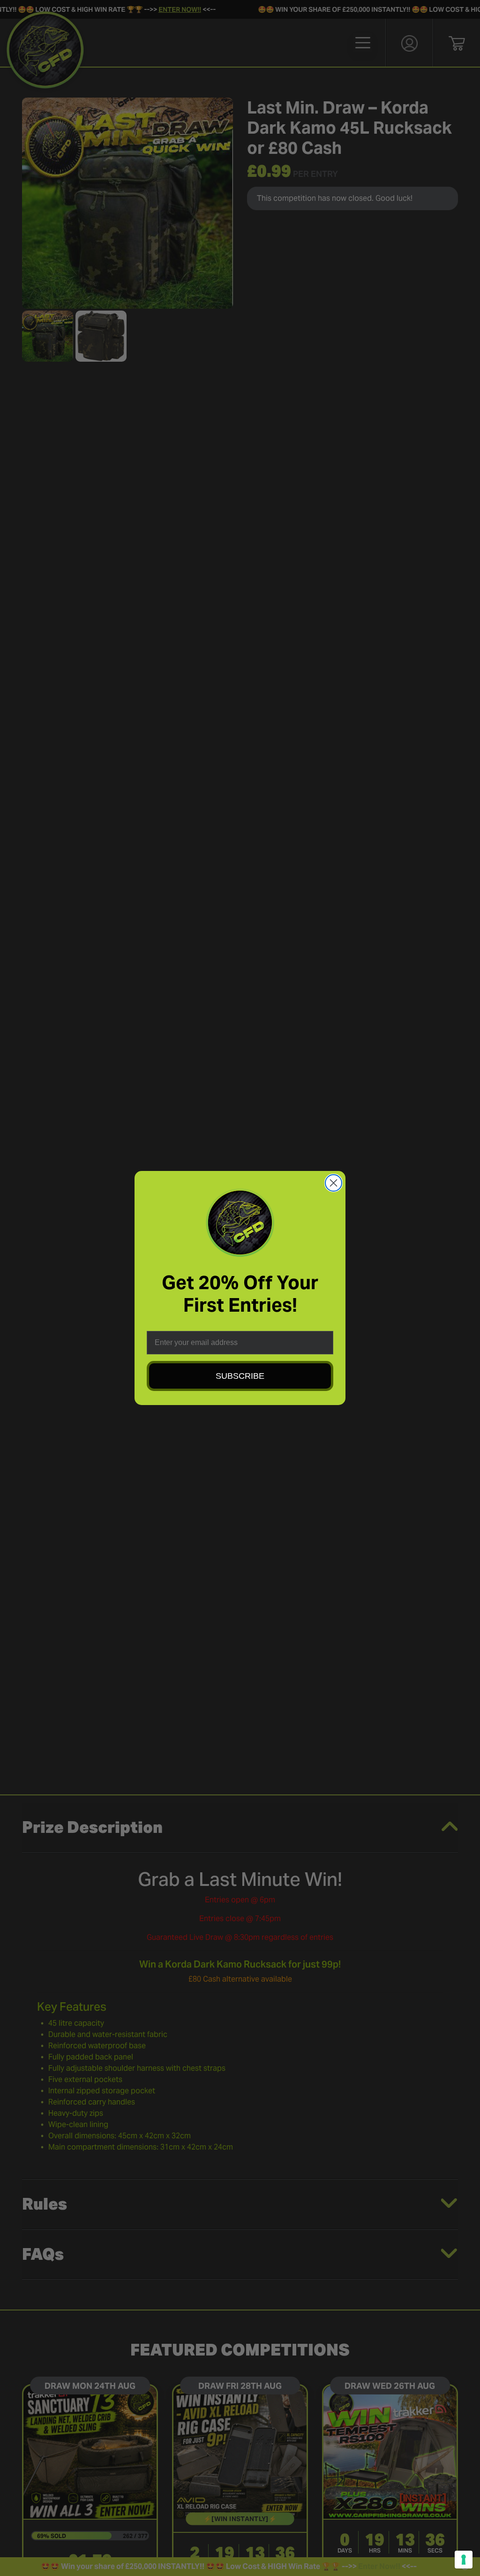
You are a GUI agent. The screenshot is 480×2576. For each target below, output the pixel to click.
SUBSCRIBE (240, 1376)
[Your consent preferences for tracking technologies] (464, 2560)
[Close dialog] (334, 1183)
